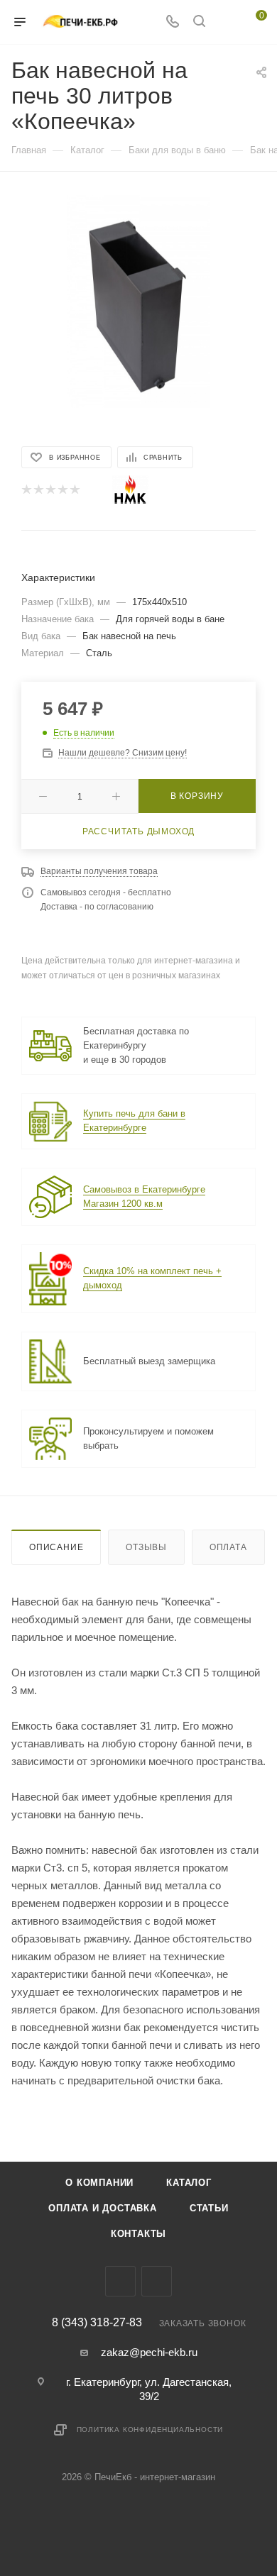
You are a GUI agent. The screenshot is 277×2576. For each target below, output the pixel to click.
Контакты (138, 2234)
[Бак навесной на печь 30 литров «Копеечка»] (138, 301)
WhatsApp (157, 2281)
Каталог (189, 2183)
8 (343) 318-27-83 (97, 2323)
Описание (56, 1547)
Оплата (228, 1547)
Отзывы (146, 1547)
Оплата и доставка (103, 2208)
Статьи (209, 2208)
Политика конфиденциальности (150, 2429)
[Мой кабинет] (226, 22)
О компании (99, 2183)
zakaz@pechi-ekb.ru (149, 2352)
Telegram (120, 2281)
